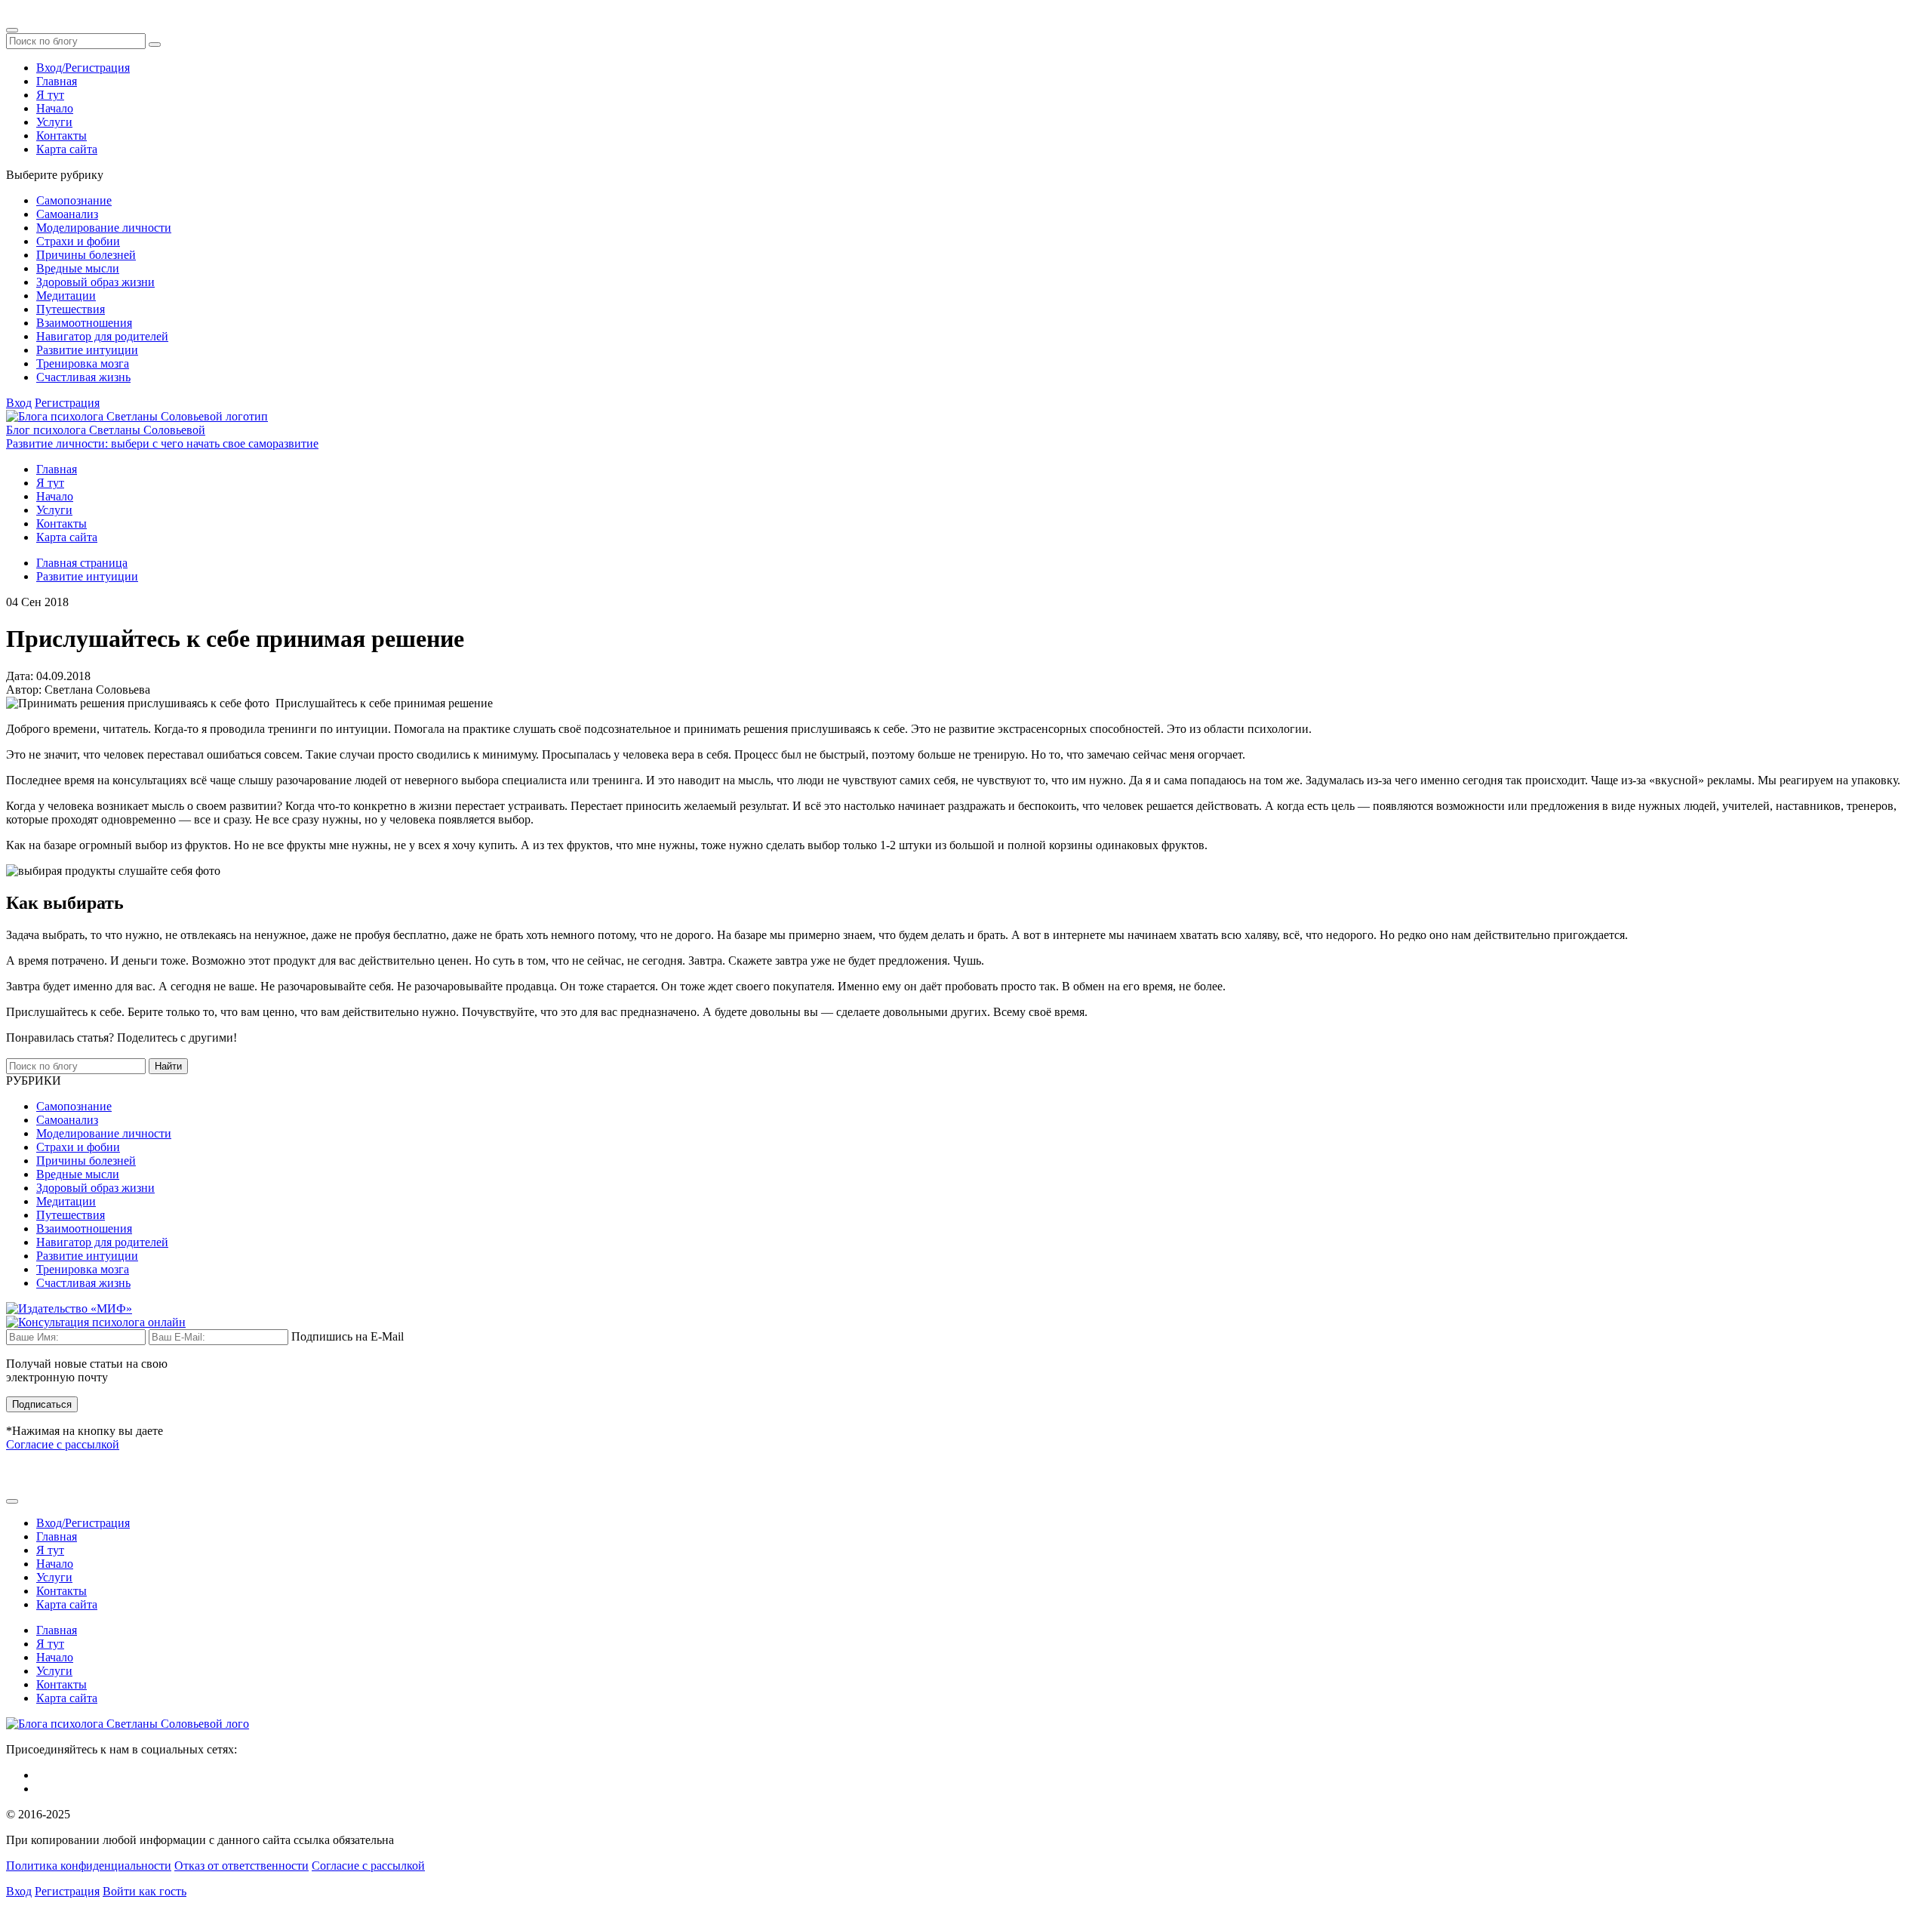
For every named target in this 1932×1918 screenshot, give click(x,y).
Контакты (62, 135)
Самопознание (74, 200)
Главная (57, 81)
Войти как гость (145, 1891)
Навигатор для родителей (102, 336)
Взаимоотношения (84, 323)
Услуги (54, 122)
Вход (19, 403)
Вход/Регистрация (83, 68)
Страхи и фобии (78, 241)
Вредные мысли (78, 268)
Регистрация (67, 403)
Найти (168, 1066)
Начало (55, 108)
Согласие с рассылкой (63, 1444)
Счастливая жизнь (83, 377)
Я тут (50, 95)
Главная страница (82, 563)
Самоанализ (67, 214)
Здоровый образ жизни (95, 282)
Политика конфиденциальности (89, 1866)
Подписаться (42, 1404)
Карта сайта (67, 149)
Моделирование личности (104, 228)
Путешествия (71, 309)
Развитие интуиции (87, 350)
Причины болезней (86, 255)
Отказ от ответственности (241, 1866)
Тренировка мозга (83, 363)
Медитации (66, 296)
